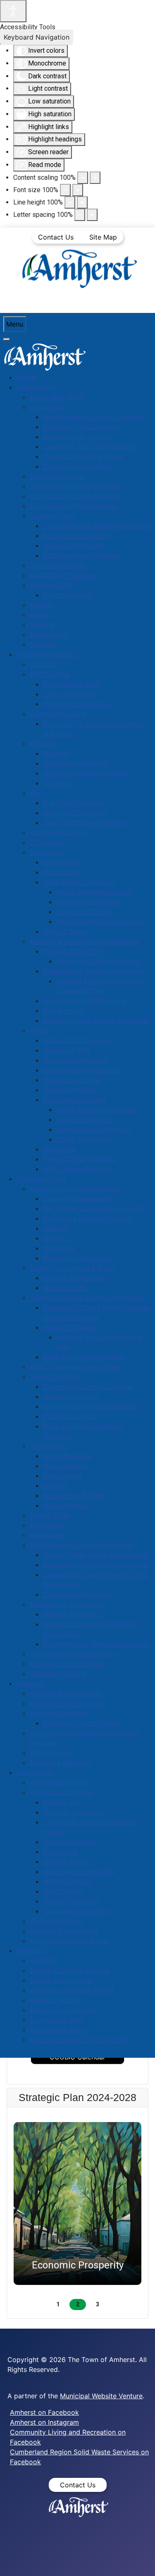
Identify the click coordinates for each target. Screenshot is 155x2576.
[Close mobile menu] (7, 339)
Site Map (103, 237)
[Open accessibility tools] (13, 11)
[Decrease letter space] (80, 215)
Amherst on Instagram (44, 2422)
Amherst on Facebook (44, 2412)
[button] (77, 2203)
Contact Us (56, 237)
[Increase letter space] (92, 215)
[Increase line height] (82, 202)
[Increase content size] (95, 178)
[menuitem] (26, 377)
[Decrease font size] (65, 190)
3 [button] (98, 2304)
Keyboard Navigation (37, 37)
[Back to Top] (141, 2561)
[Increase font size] (78, 190)
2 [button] (78, 2304)
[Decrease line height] (70, 202)
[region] (77, 2213)
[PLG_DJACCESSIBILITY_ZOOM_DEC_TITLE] (83, 178)
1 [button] (58, 2304)
